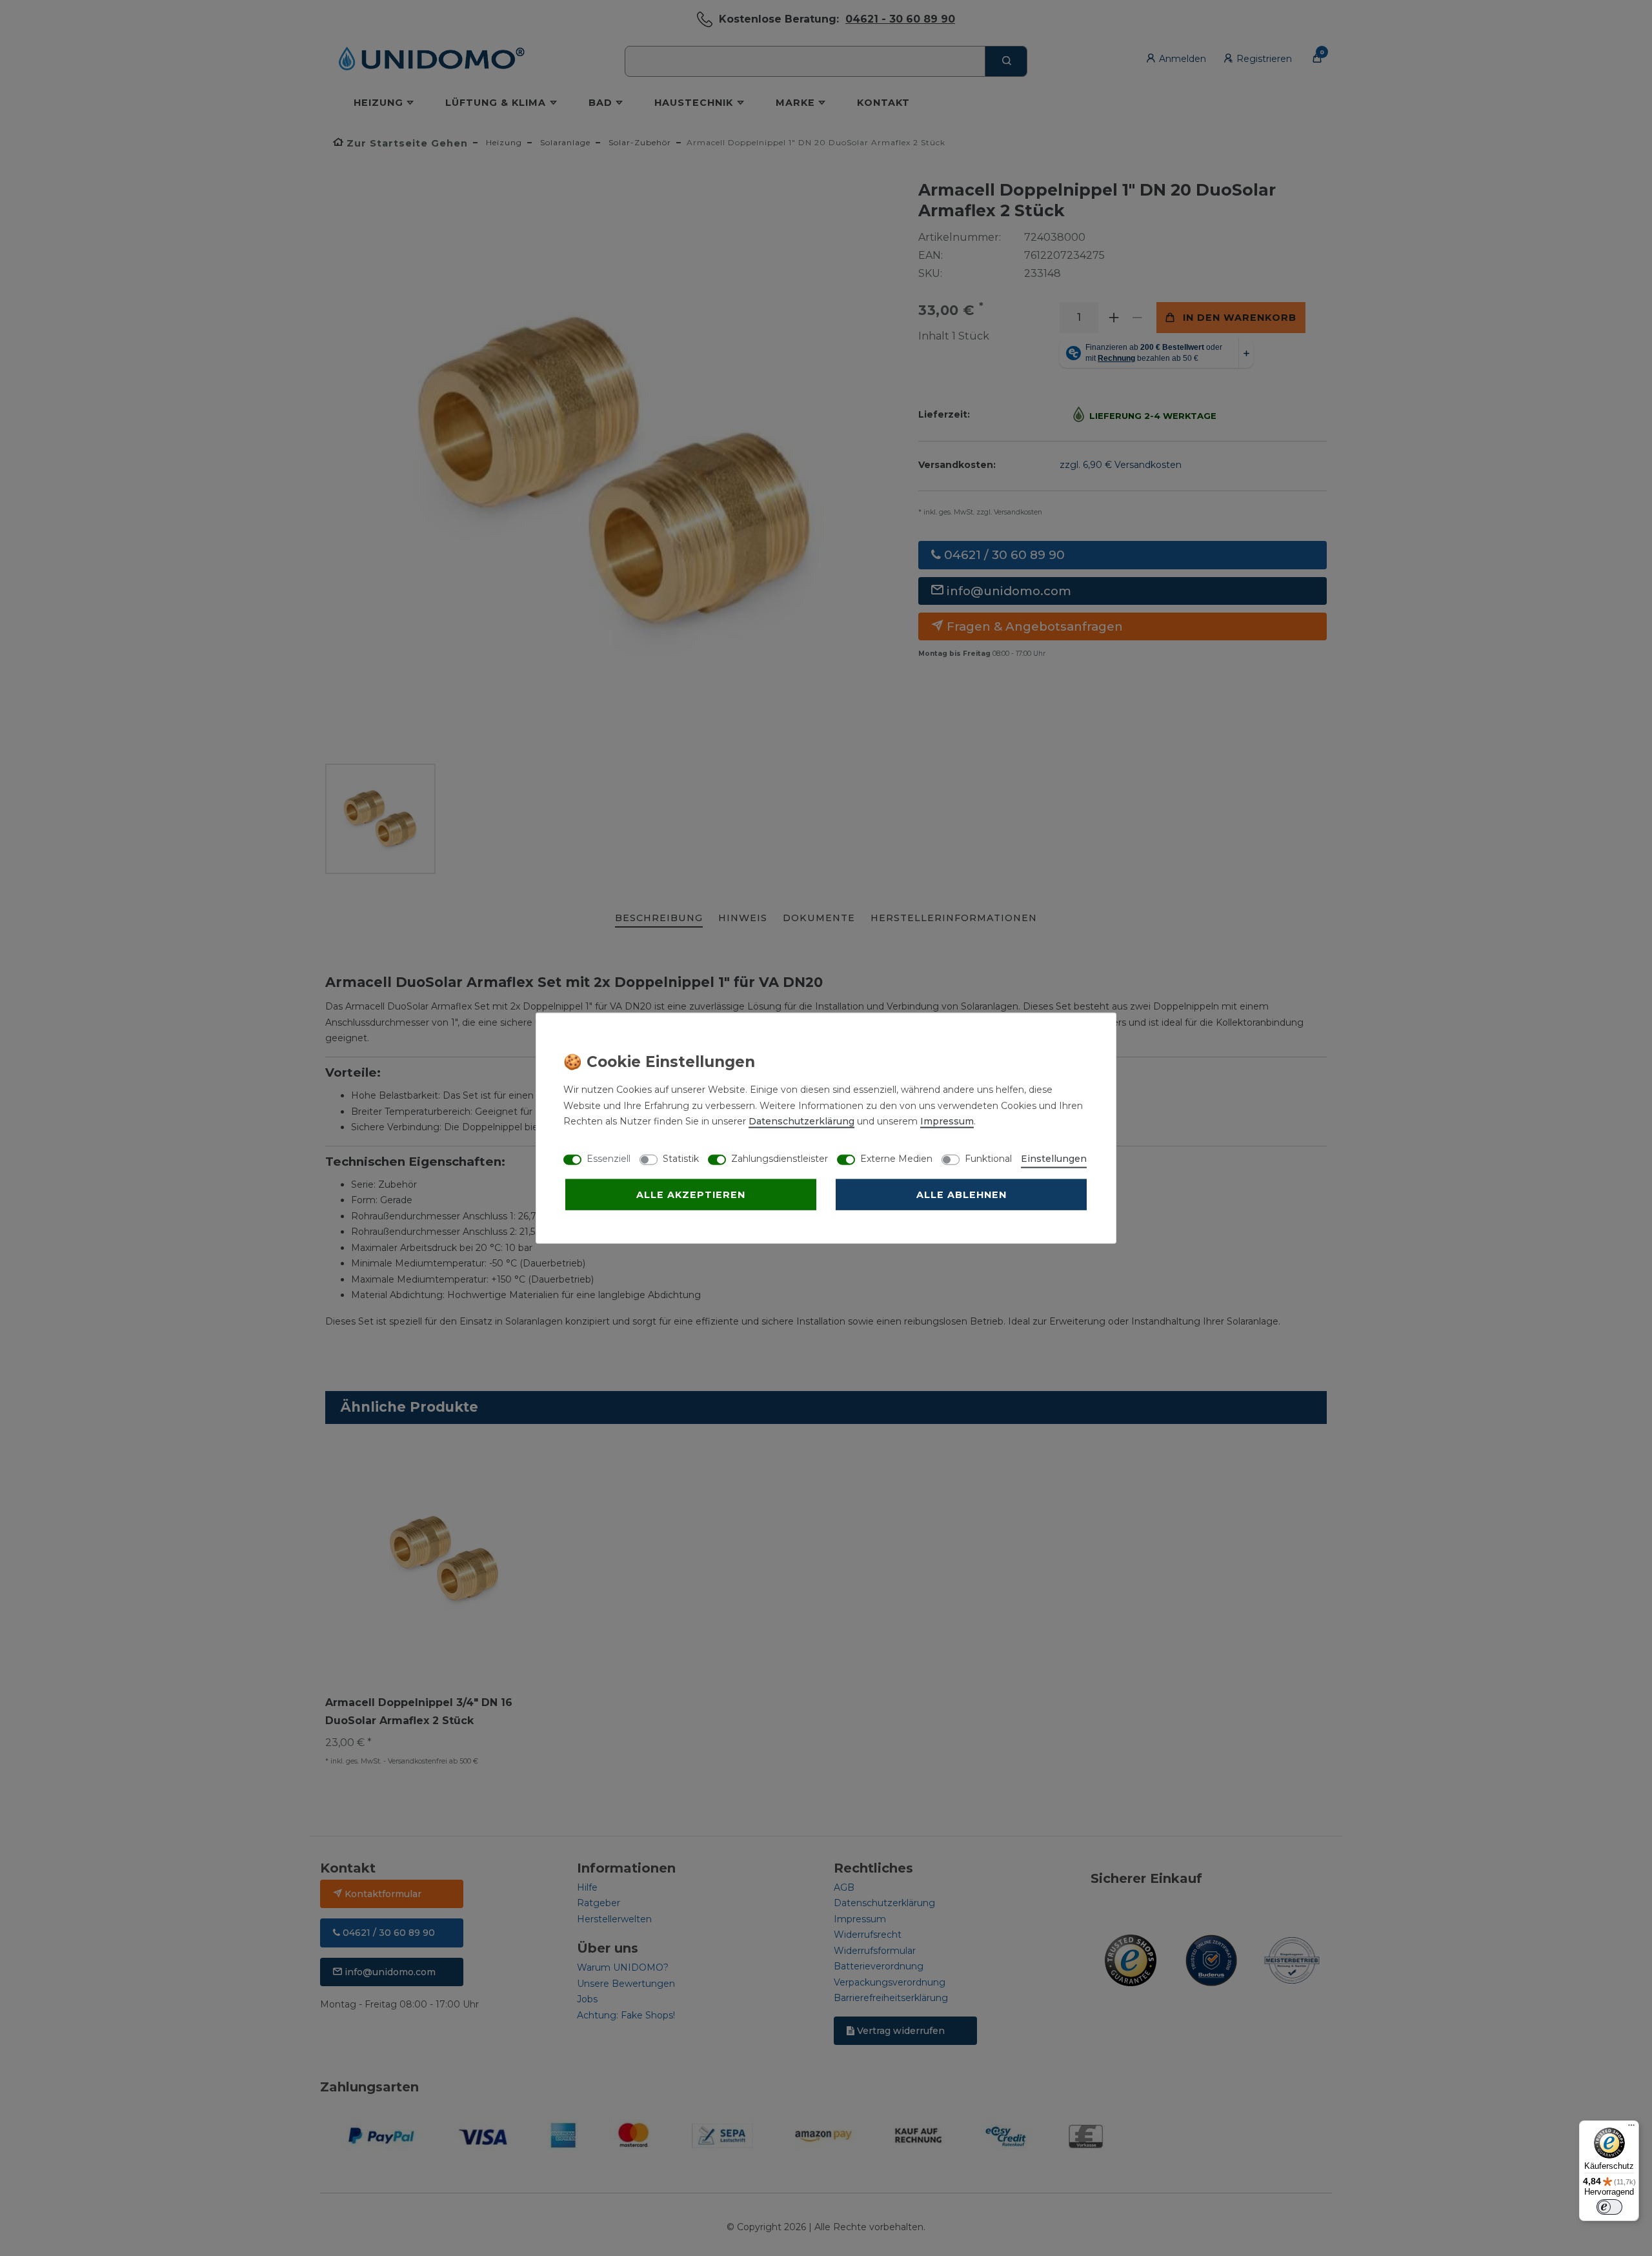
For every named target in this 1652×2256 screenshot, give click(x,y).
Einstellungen (1054, 1159)
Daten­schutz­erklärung (801, 1121)
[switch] (1609, 2207)
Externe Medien (896, 1159)
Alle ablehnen (962, 1195)
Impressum (947, 1121)
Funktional (988, 1159)
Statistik (681, 1159)
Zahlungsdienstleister (780, 1159)
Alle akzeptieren (691, 1195)
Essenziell (609, 1159)
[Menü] (1631, 2128)
